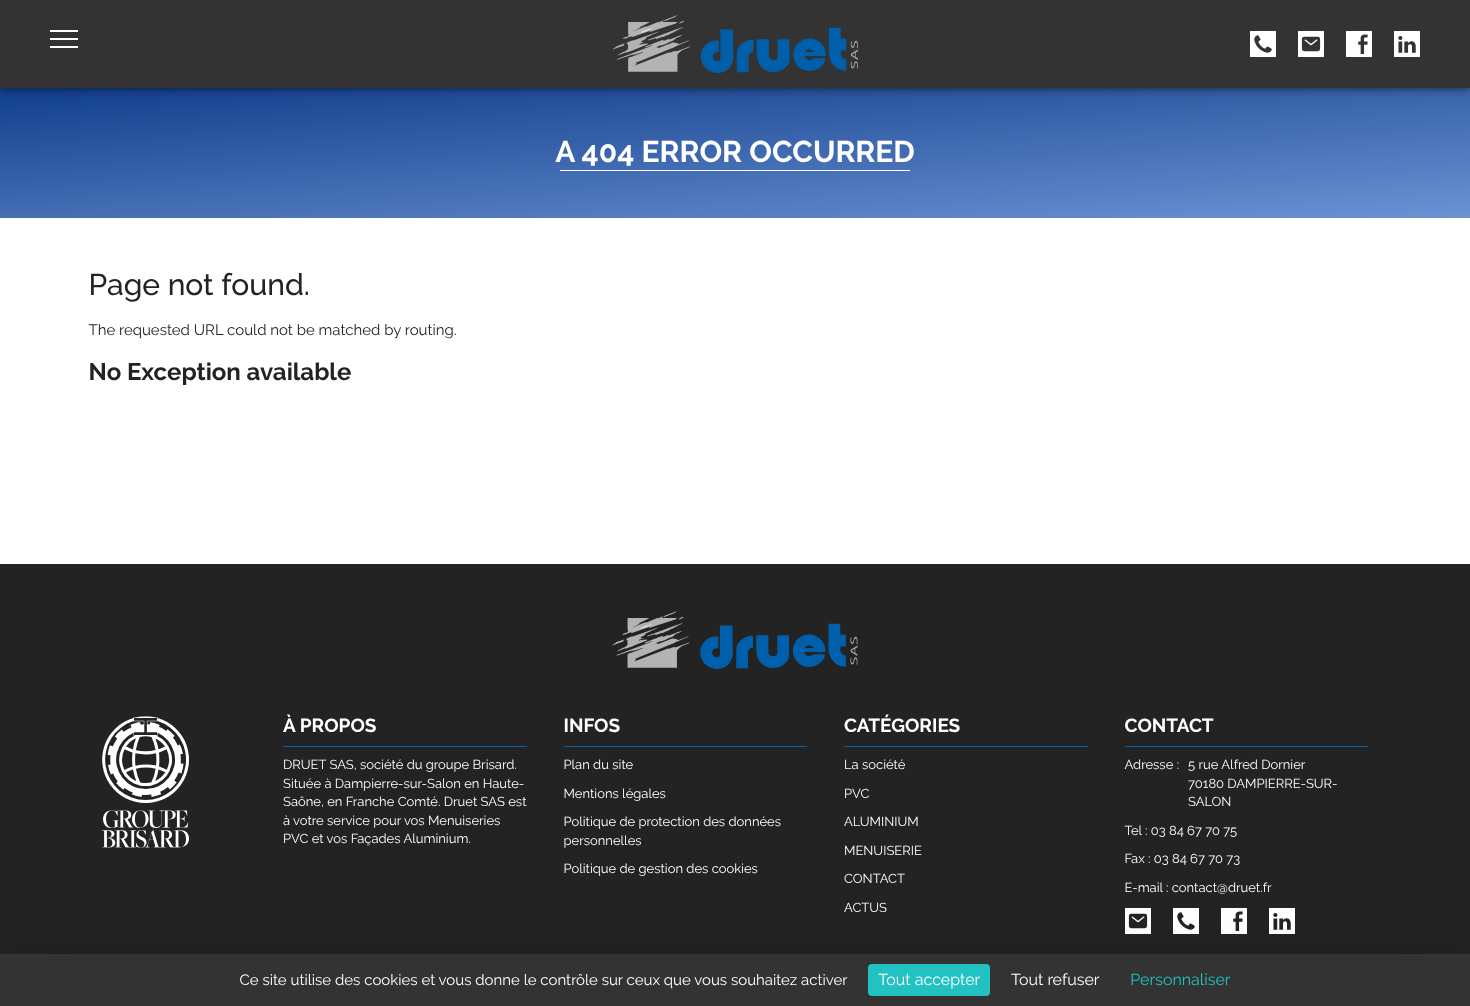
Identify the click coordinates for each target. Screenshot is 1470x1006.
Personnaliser (1180, 979)
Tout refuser (1055, 979)
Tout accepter (929, 979)
